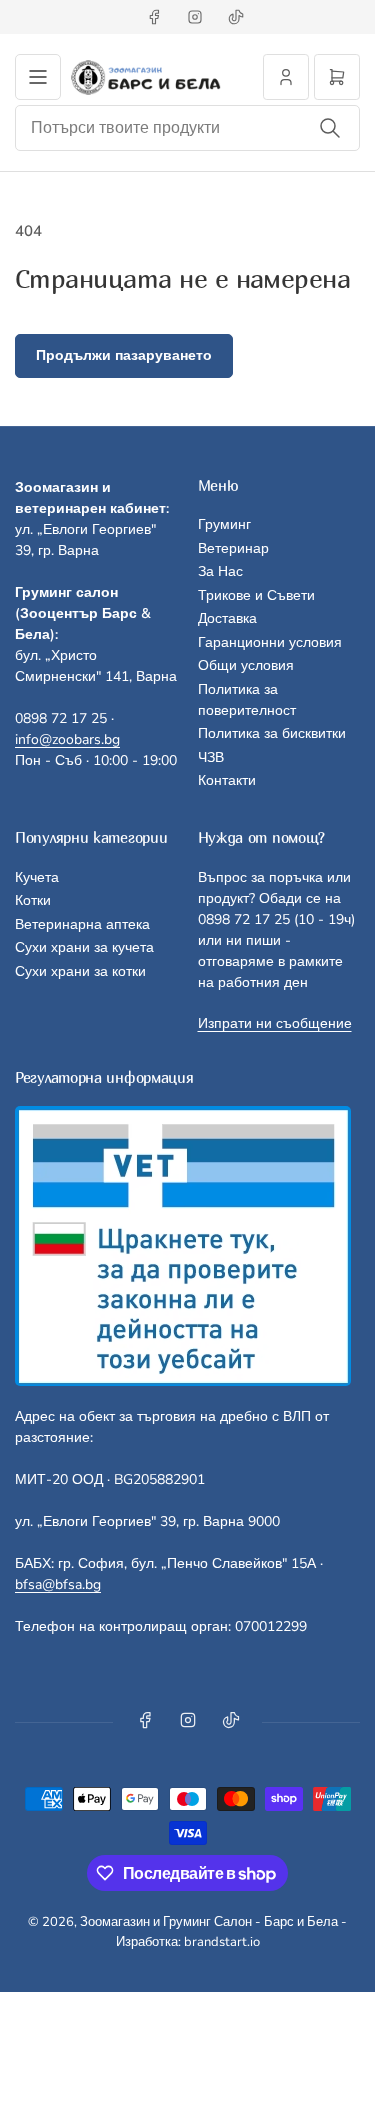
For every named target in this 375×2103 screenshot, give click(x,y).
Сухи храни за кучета (84, 947)
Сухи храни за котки (80, 971)
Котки (33, 900)
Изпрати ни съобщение (275, 1023)
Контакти (227, 780)
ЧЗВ (211, 757)
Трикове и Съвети (256, 595)
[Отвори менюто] (38, 77)
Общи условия (246, 665)
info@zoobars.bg (67, 739)
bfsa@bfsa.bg (58, 1584)
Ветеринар (233, 548)
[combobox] (187, 128)
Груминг (224, 524)
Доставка (227, 618)
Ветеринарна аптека (82, 924)
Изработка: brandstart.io (188, 1942)
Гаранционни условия (270, 642)
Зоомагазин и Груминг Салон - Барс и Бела (209, 1922)
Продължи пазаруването (124, 355)
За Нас (220, 571)
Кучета (37, 877)
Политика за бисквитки (272, 733)
